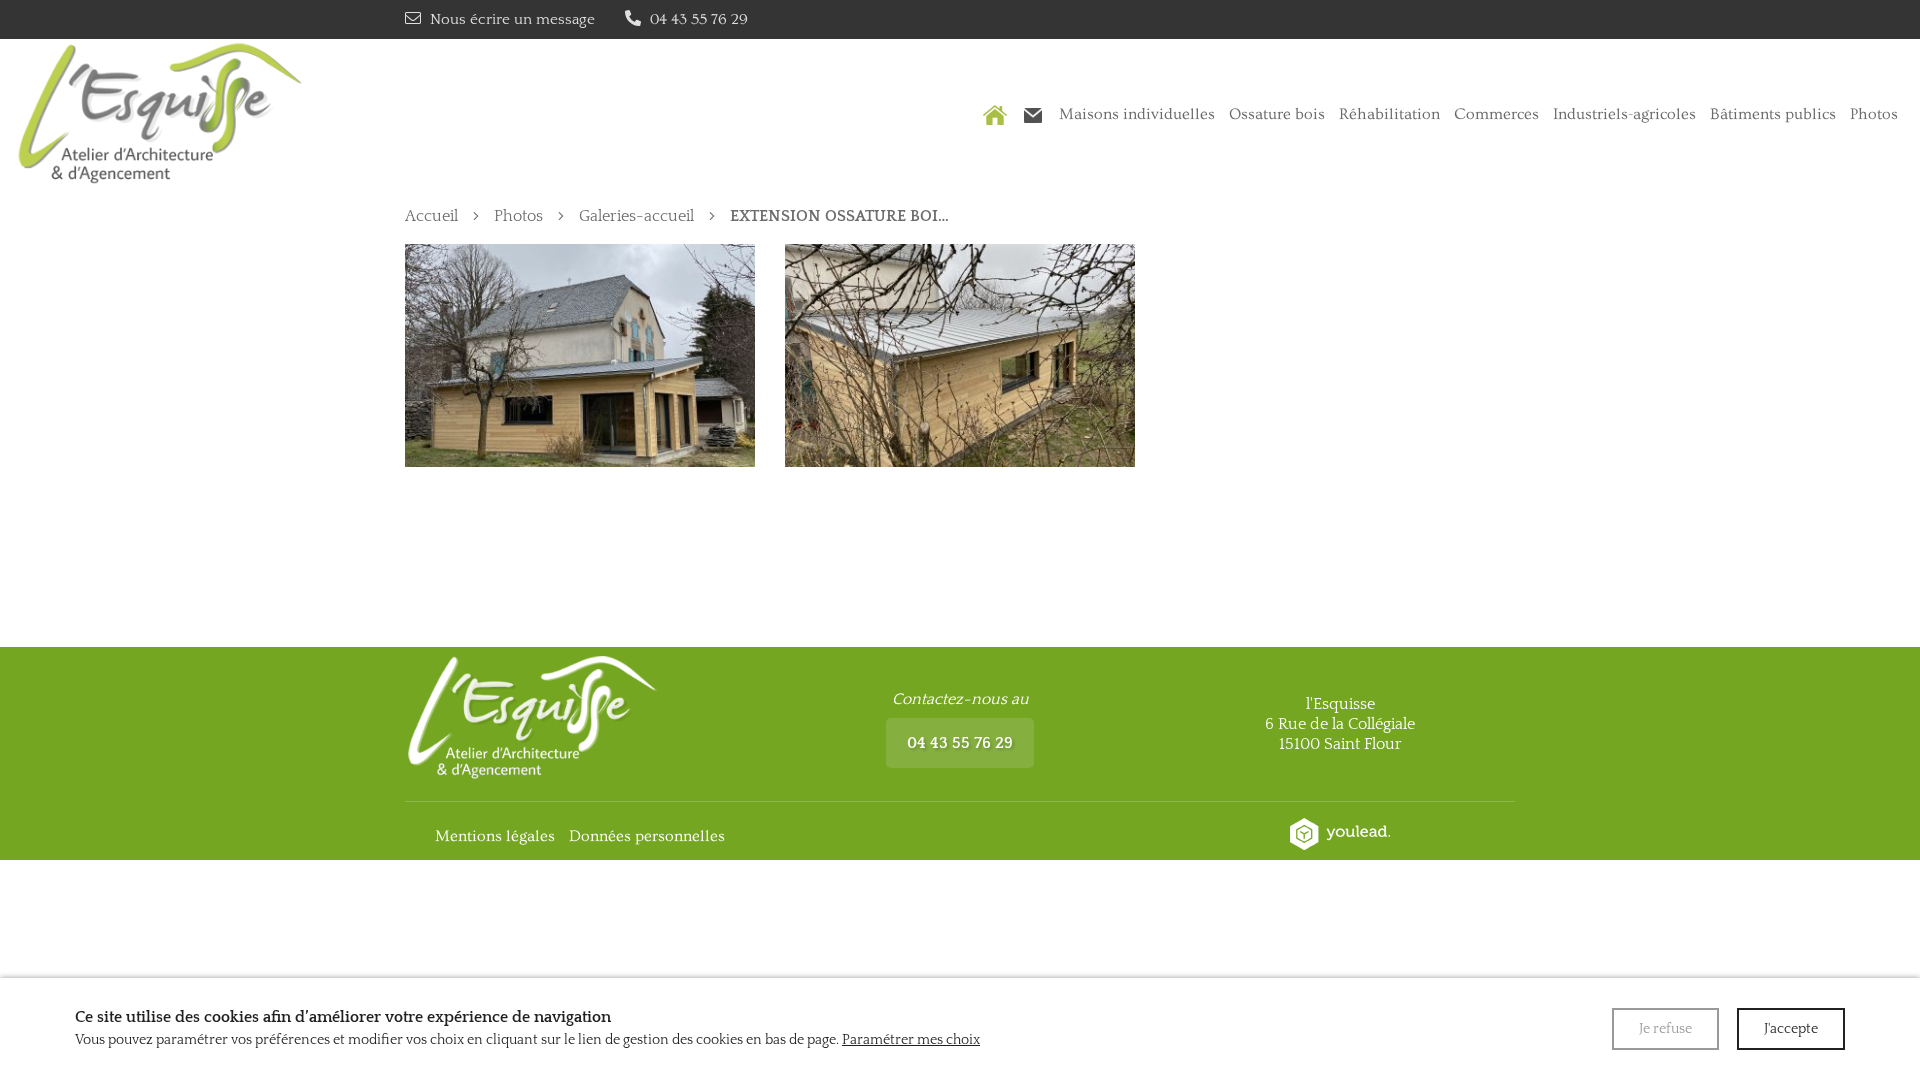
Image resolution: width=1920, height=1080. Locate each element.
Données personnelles (647, 836)
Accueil (431, 216)
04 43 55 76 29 (960, 743)
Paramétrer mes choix (911, 1040)
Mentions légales (495, 836)
